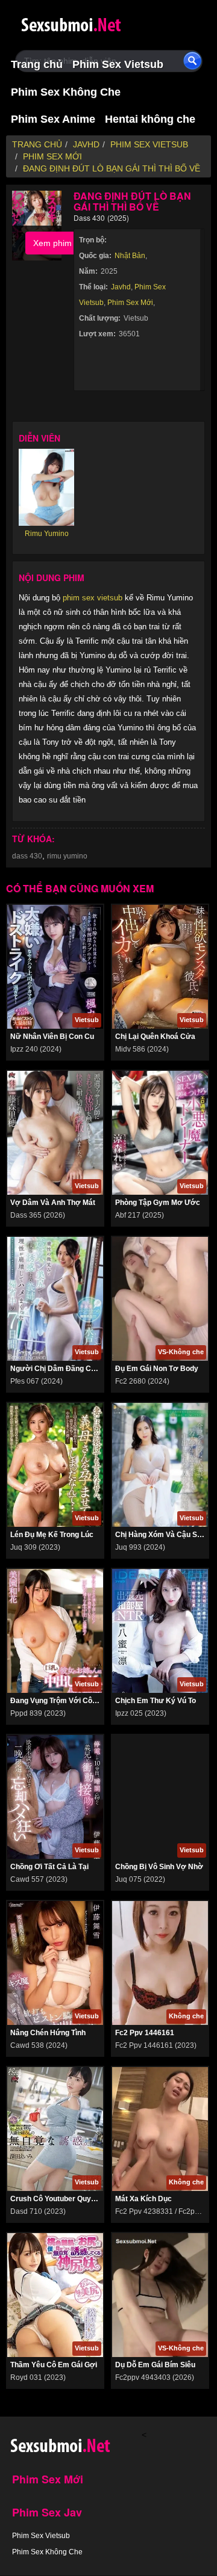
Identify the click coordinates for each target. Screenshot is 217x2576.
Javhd (121, 287)
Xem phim (52, 243)
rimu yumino (67, 856)
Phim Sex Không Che (66, 92)
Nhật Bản (130, 256)
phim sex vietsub (93, 598)
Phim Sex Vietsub (118, 64)
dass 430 (27, 856)
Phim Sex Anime (53, 119)
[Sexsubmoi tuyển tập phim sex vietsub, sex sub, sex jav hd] (93, 23)
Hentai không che (150, 119)
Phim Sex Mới (130, 303)
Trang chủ (37, 64)
